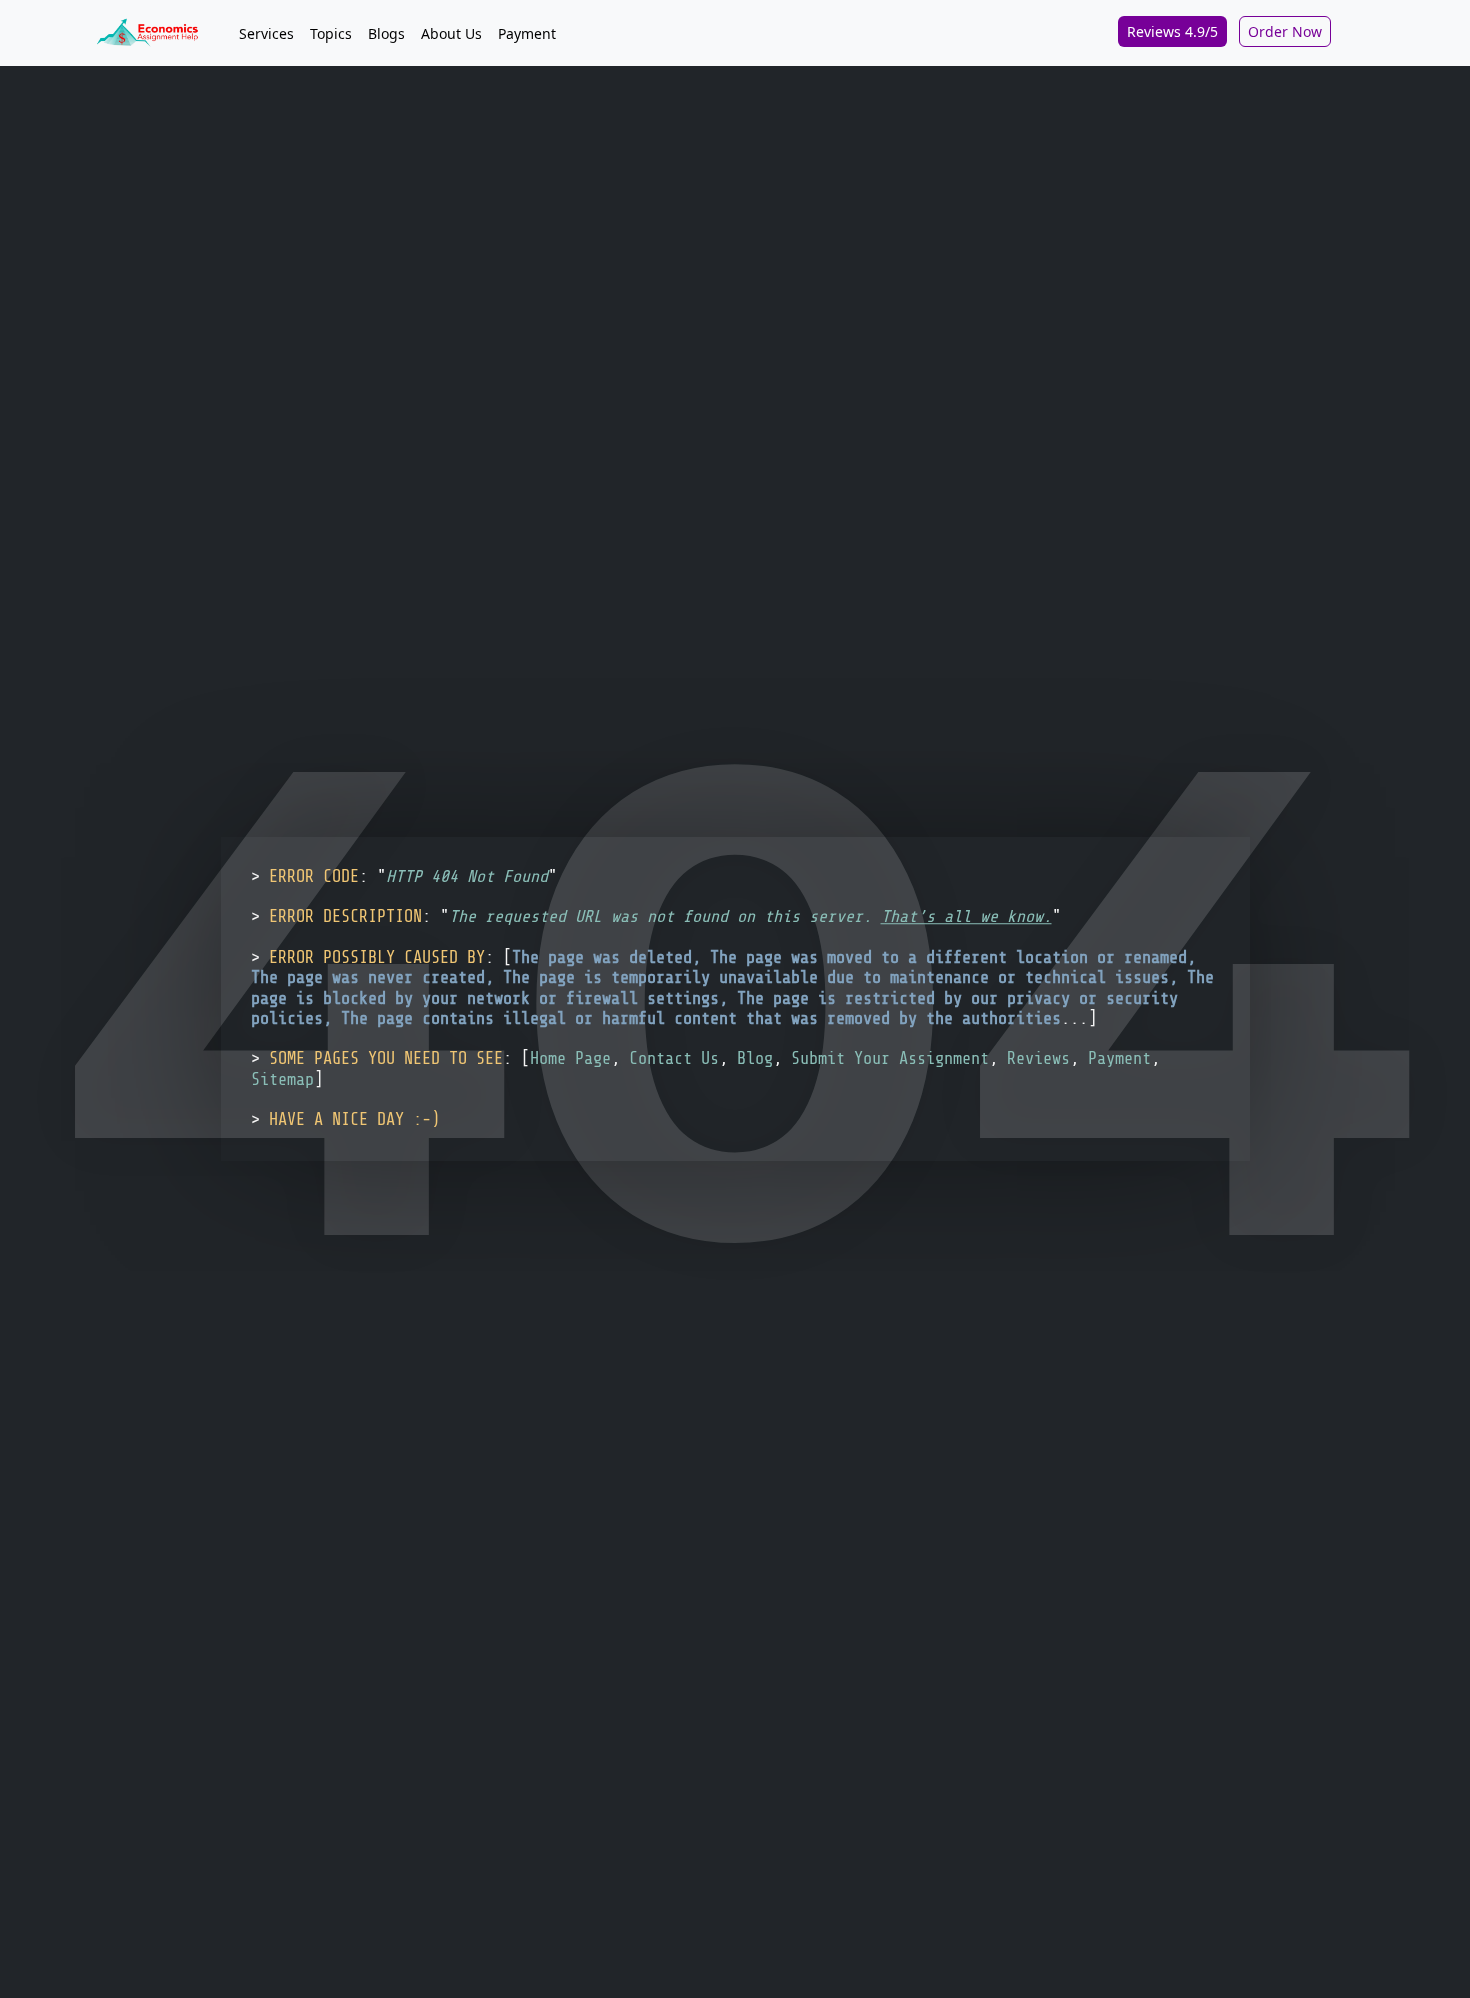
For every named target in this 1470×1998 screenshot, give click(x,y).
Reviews (1038, 1059)
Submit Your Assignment (890, 1059)
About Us (451, 33)
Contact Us (674, 1059)
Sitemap (282, 1079)
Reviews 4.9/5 (1172, 31)
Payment (527, 33)
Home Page (570, 1059)
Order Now (1285, 31)
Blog (755, 1059)
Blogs (386, 33)
